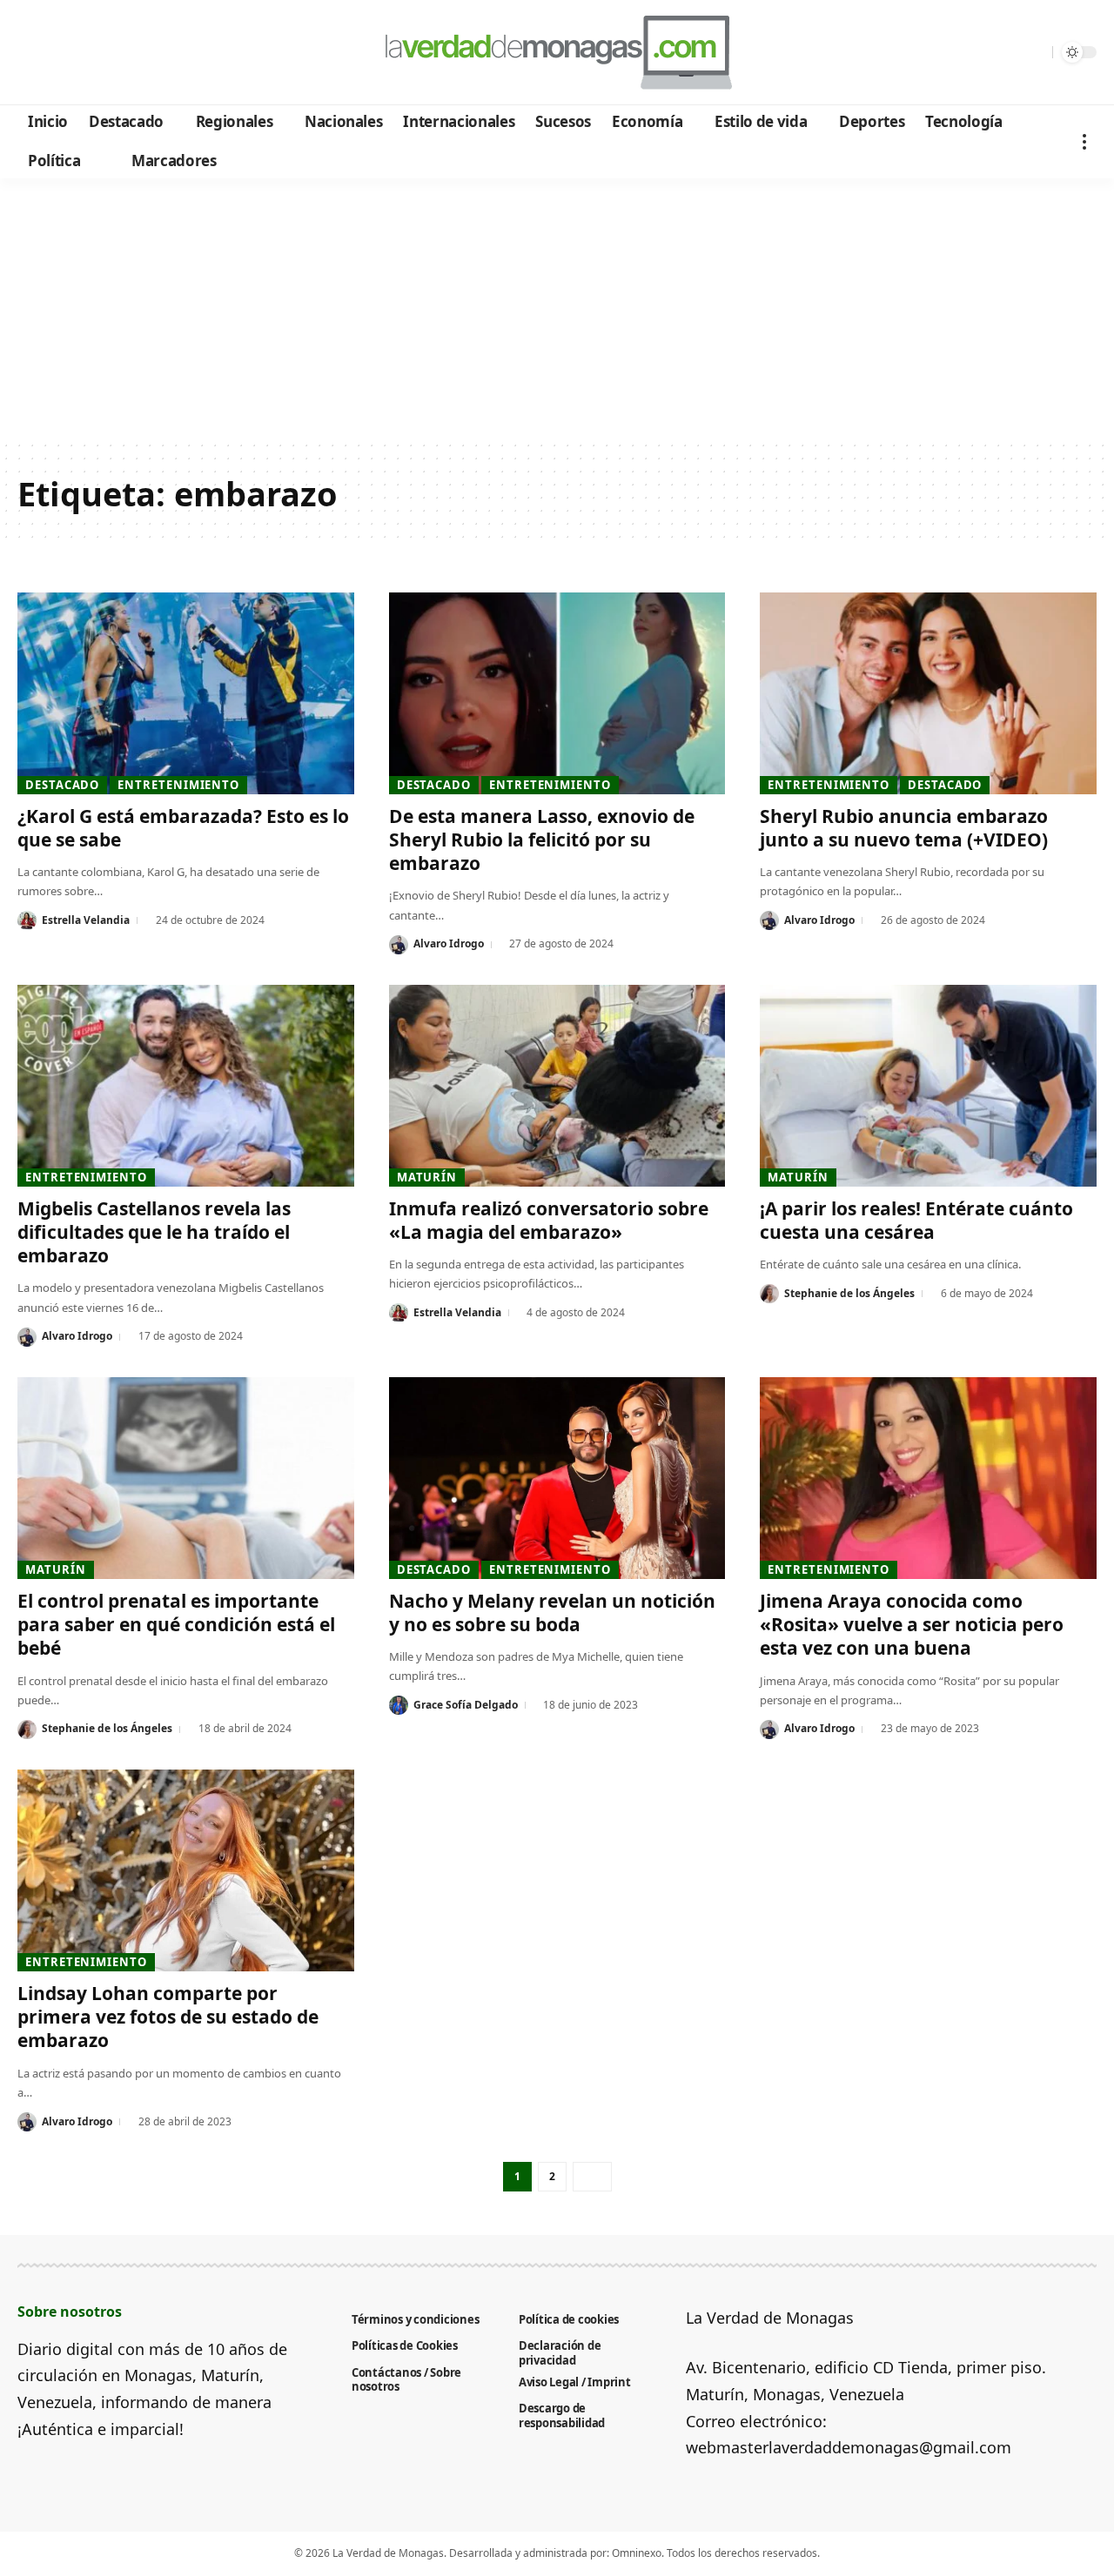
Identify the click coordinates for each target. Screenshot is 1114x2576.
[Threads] (174, 53)
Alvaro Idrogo (449, 943)
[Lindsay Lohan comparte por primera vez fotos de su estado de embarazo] (186, 1870)
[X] (57, 53)
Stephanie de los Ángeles (849, 1293)
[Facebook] (34, 53)
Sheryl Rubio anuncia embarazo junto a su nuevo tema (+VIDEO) (904, 828)
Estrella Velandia (86, 920)
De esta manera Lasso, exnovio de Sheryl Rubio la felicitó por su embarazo (542, 840)
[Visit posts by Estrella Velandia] (27, 920)
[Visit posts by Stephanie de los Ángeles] (769, 1294)
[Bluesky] (198, 53)
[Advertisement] (557, 309)
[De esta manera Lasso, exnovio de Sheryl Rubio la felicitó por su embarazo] (557, 693)
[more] (1084, 141)
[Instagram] (104, 53)
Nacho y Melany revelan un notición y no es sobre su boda (552, 1613)
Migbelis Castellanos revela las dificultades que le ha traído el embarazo (154, 1232)
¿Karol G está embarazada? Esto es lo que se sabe (183, 828)
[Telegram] (128, 53)
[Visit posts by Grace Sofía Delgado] (399, 1705)
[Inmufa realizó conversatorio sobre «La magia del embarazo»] (557, 1086)
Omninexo (637, 2553)
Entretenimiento (178, 785)
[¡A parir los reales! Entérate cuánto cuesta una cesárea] (928, 1086)
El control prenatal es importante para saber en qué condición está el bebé (176, 1625)
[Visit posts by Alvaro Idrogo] (399, 945)
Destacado (62, 785)
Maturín (427, 1177)
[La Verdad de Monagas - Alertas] (557, 52)
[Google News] (81, 53)
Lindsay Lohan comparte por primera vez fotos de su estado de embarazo (168, 2017)
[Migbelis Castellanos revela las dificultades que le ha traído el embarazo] (186, 1086)
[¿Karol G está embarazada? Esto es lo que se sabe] (186, 693)
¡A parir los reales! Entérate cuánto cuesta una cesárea (916, 1220)
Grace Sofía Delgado (466, 1705)
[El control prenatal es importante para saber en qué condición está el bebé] (186, 1478)
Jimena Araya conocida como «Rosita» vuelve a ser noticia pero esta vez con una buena (912, 1625)
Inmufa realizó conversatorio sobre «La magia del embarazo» (549, 1220)
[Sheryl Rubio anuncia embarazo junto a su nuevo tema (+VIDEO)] (928, 693)
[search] (1035, 52)
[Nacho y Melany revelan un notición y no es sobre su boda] (557, 1478)
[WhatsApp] (151, 53)
